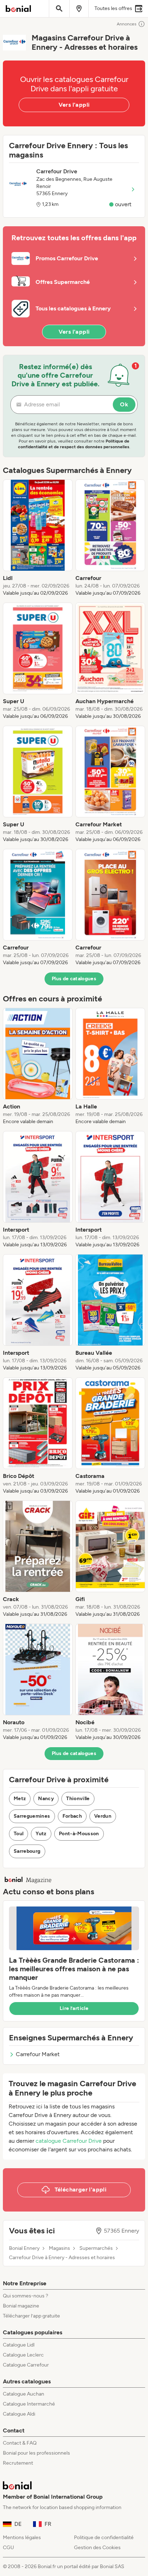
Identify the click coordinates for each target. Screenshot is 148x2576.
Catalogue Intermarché (29, 2404)
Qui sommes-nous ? (26, 2296)
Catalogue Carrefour (26, 2365)
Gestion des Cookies (97, 2548)
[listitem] (38, 538)
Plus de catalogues (74, 979)
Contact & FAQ (20, 2443)
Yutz (41, 1834)
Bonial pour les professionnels (36, 2453)
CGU (8, 2548)
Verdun (103, 1816)
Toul (18, 1834)
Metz (20, 1799)
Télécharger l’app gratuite (31, 2316)
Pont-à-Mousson (79, 1834)
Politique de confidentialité (104, 2538)
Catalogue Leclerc (23, 2355)
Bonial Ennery (24, 2248)
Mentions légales (22, 2538)
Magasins (59, 2248)
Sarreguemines (32, 1816)
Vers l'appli (74, 105)
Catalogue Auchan (24, 2394)
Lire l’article (74, 2008)
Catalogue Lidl (19, 2345)
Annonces (127, 24)
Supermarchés (96, 2248)
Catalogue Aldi (19, 2414)
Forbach (72, 1816)
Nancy (46, 1799)
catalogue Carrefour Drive (69, 2141)
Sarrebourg (27, 1851)
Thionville (78, 1799)
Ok (124, 404)
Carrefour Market (38, 2054)
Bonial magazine (21, 2306)
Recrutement (18, 2463)
